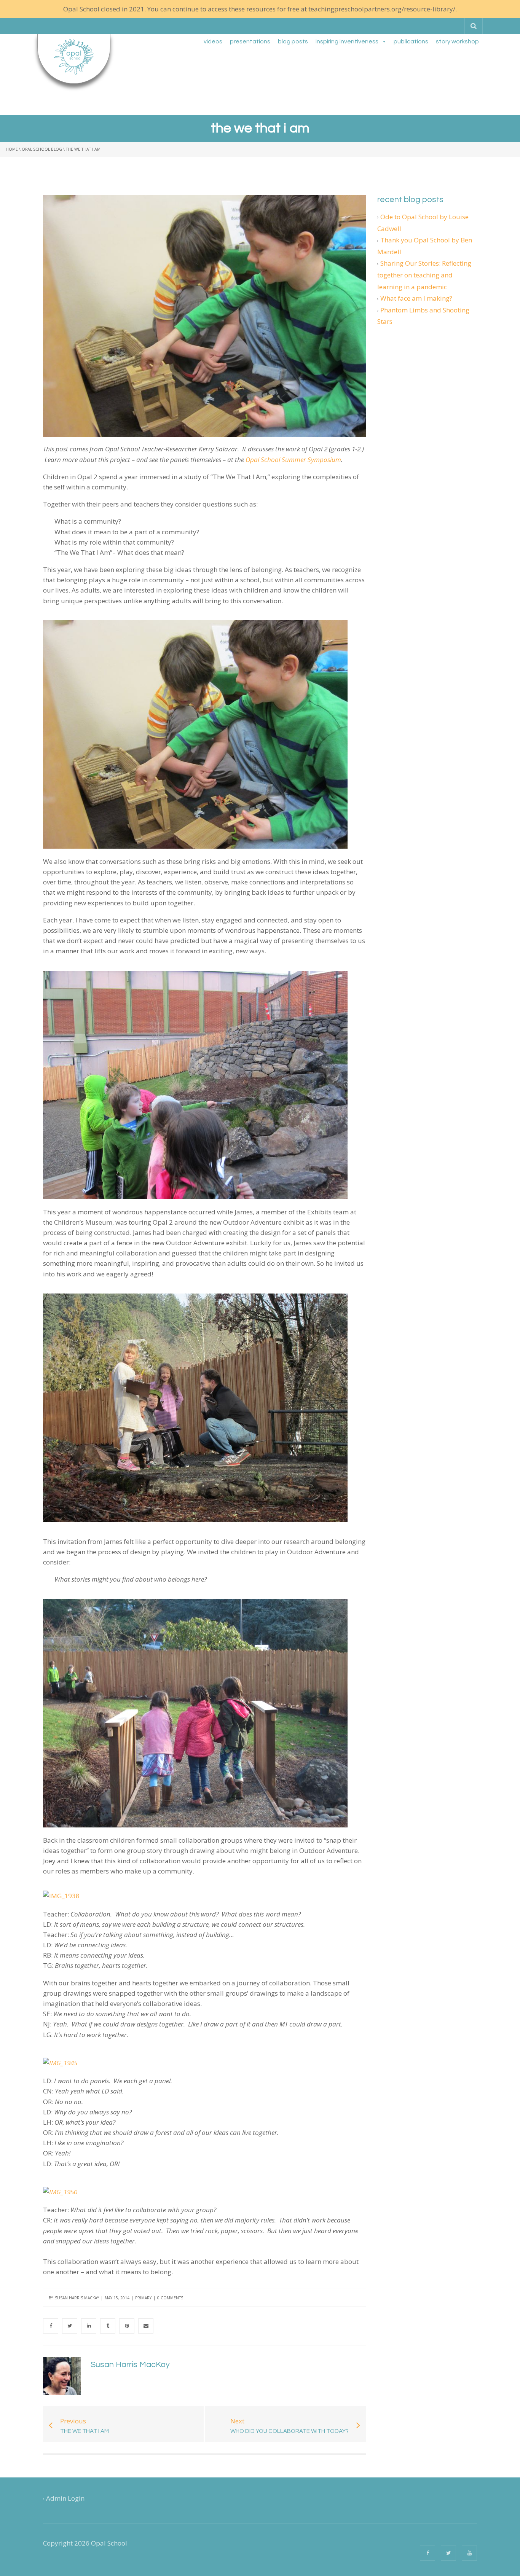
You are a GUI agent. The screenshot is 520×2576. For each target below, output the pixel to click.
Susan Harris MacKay (77, 2298)
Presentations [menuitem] (250, 41)
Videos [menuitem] (213, 41)
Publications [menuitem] (411, 41)
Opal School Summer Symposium (293, 460)
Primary (143, 2298)
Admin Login (65, 2498)
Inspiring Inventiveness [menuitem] (347, 41)
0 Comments (170, 2298)
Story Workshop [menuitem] (457, 41)
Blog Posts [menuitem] (293, 41)
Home (12, 149)
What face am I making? (416, 298)
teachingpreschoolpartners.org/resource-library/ (382, 9)
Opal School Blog (42, 149)
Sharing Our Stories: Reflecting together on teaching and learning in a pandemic (424, 275)
